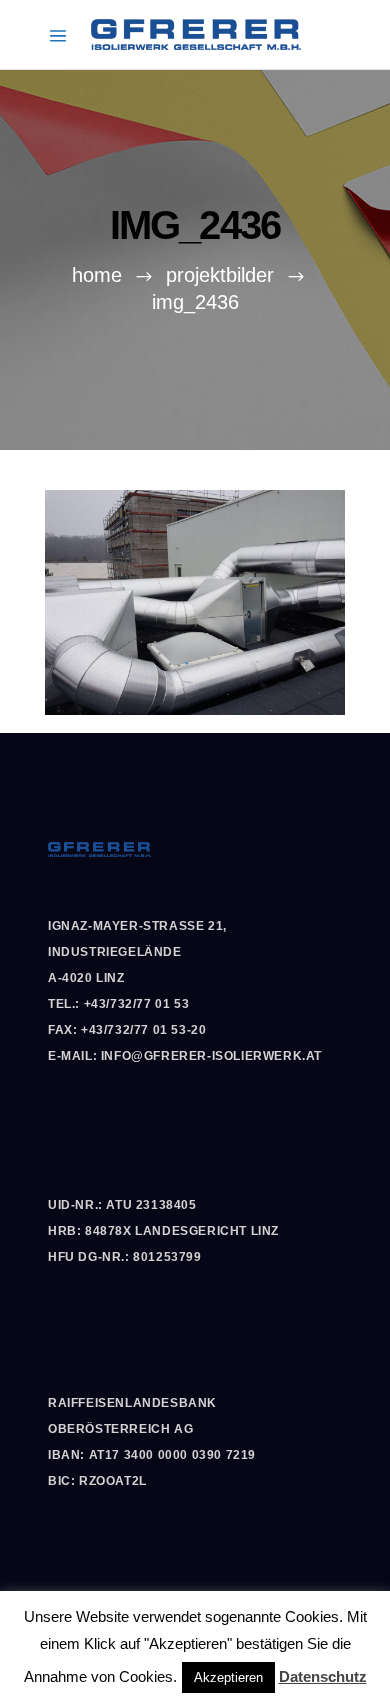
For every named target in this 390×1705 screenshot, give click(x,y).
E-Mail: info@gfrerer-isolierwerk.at (185, 1056)
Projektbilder (220, 275)
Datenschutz (323, 1676)
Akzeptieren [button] (228, 1677)
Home (97, 275)
